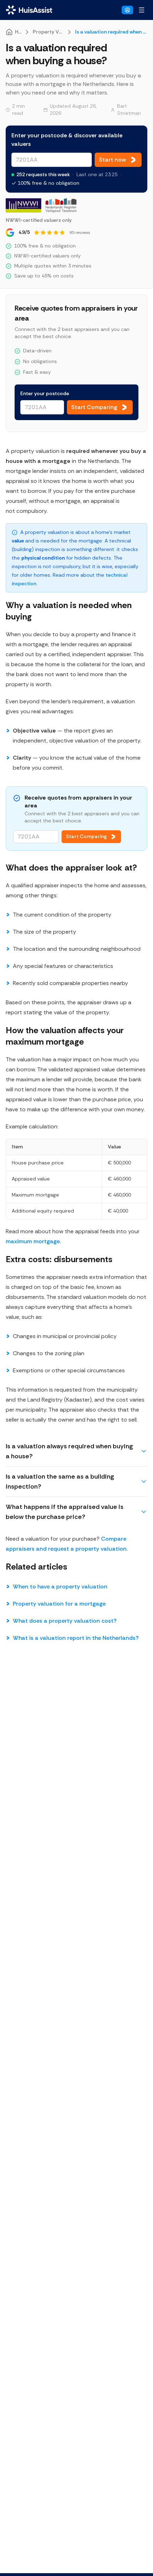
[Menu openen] (142, 10)
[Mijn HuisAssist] (127, 10)
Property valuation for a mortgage (59, 1604)
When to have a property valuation (60, 1587)
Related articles (36, 1567)
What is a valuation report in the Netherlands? (76, 1638)
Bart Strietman (129, 109)
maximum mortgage (33, 1241)
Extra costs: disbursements (59, 1259)
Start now (112, 160)
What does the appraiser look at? (71, 868)
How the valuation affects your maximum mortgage (65, 1036)
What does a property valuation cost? (65, 1621)
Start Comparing (86, 836)
